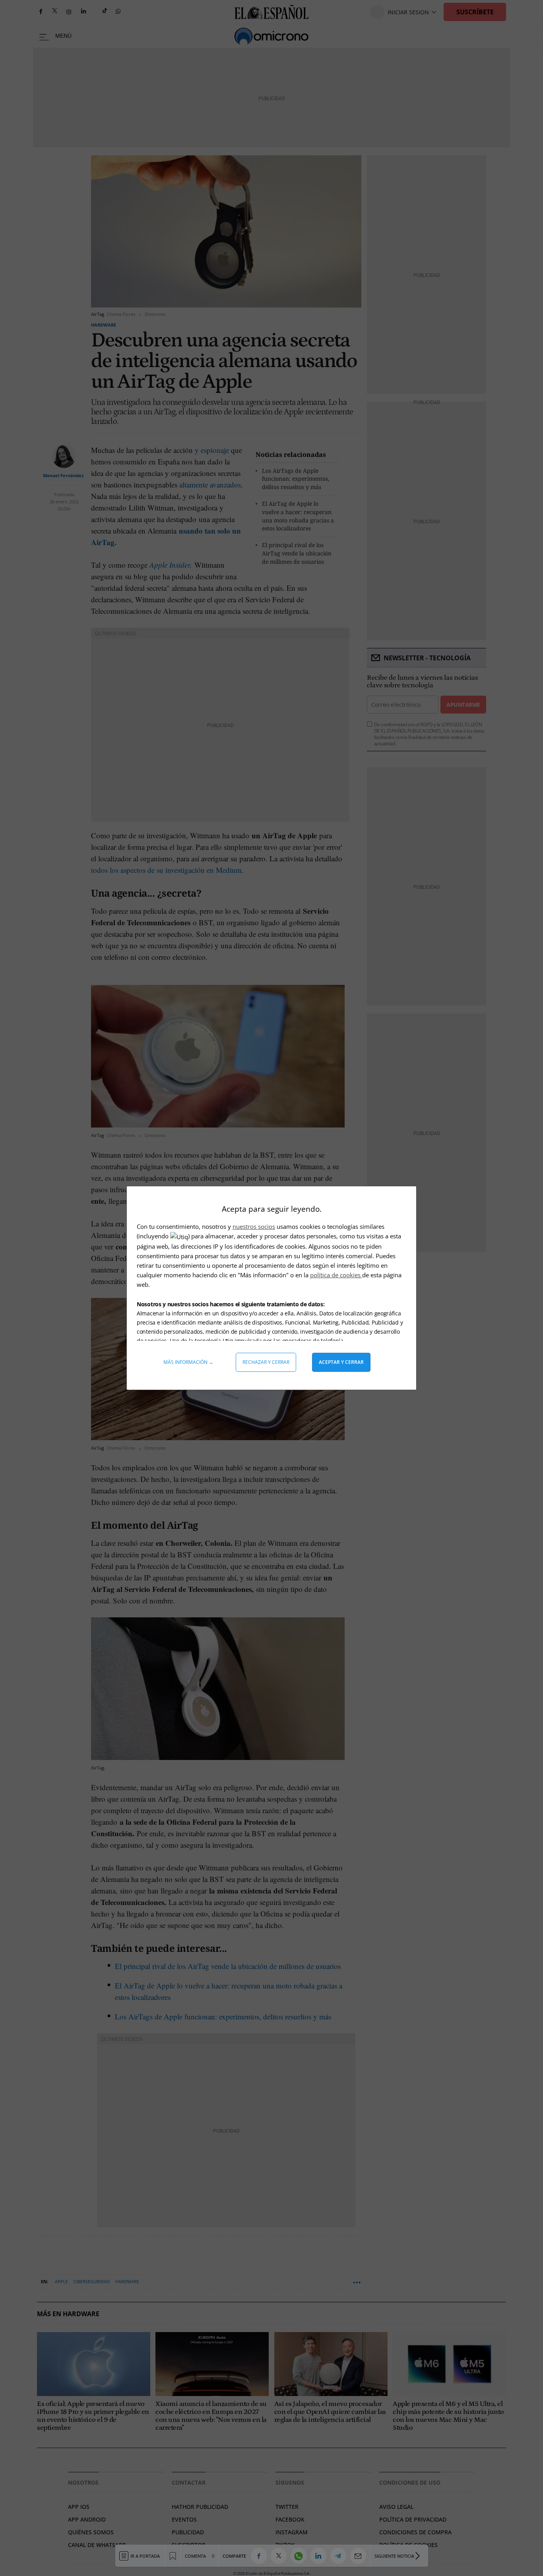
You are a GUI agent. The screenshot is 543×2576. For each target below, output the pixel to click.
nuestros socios (254, 1226)
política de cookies (336, 1275)
